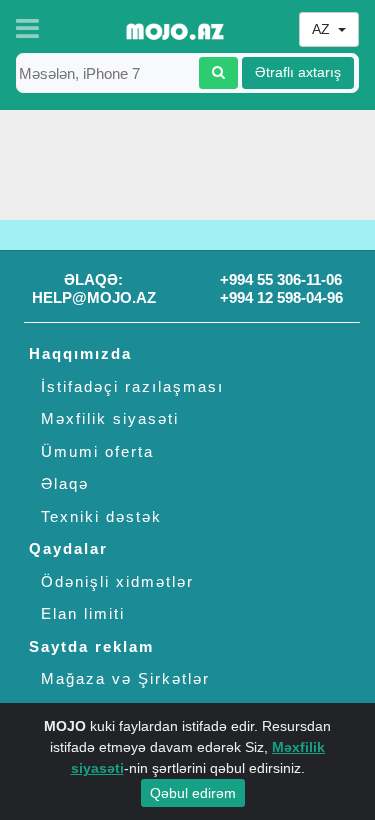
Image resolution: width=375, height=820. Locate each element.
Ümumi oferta (97, 451)
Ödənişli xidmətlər (117, 581)
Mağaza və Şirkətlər (125, 678)
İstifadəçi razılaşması (132, 386)
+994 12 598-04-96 (281, 297)
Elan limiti (83, 613)
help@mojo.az (94, 297)
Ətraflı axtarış (298, 72)
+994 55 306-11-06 (281, 279)
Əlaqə (65, 483)
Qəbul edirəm (193, 793)
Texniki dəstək (101, 516)
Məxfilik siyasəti (110, 418)
